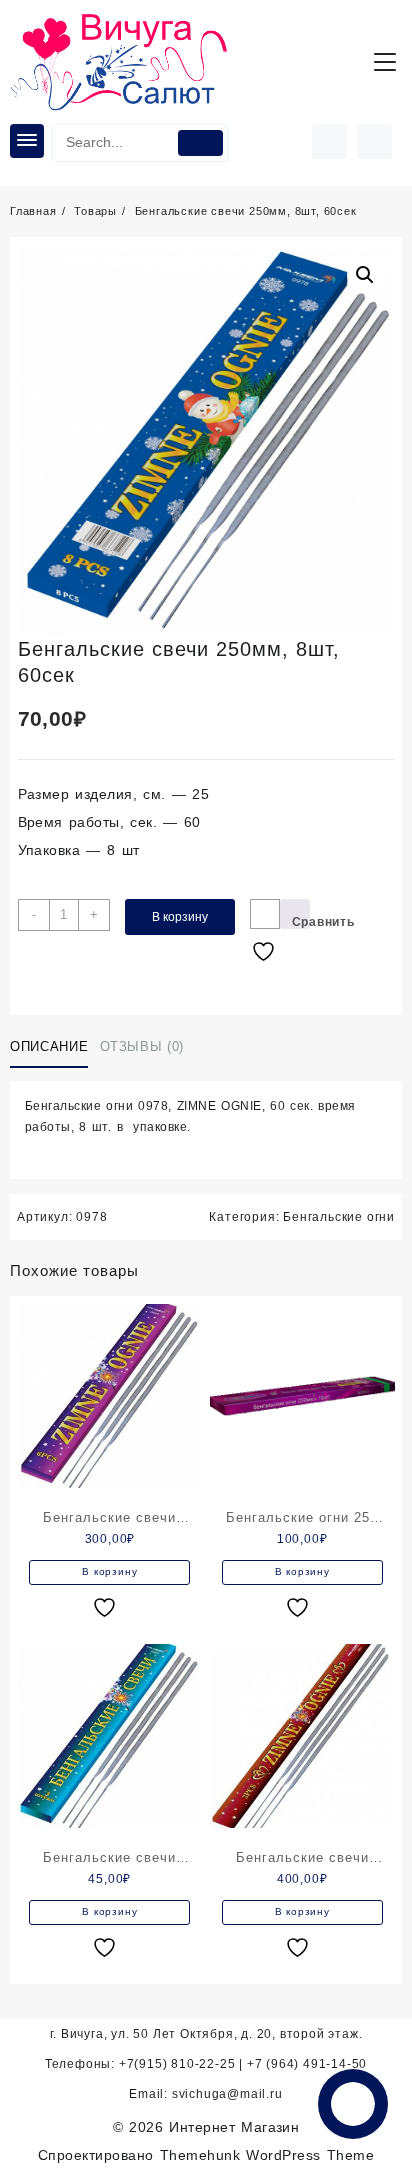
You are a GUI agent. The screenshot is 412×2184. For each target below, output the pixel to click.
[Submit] (200, 143)
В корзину (180, 917)
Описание (49, 1046)
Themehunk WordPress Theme (267, 2155)
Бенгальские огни (339, 1217)
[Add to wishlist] (265, 914)
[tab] (53, 1048)
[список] (107, 1607)
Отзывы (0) (142, 1046)
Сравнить (301, 922)
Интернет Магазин (234, 2127)
